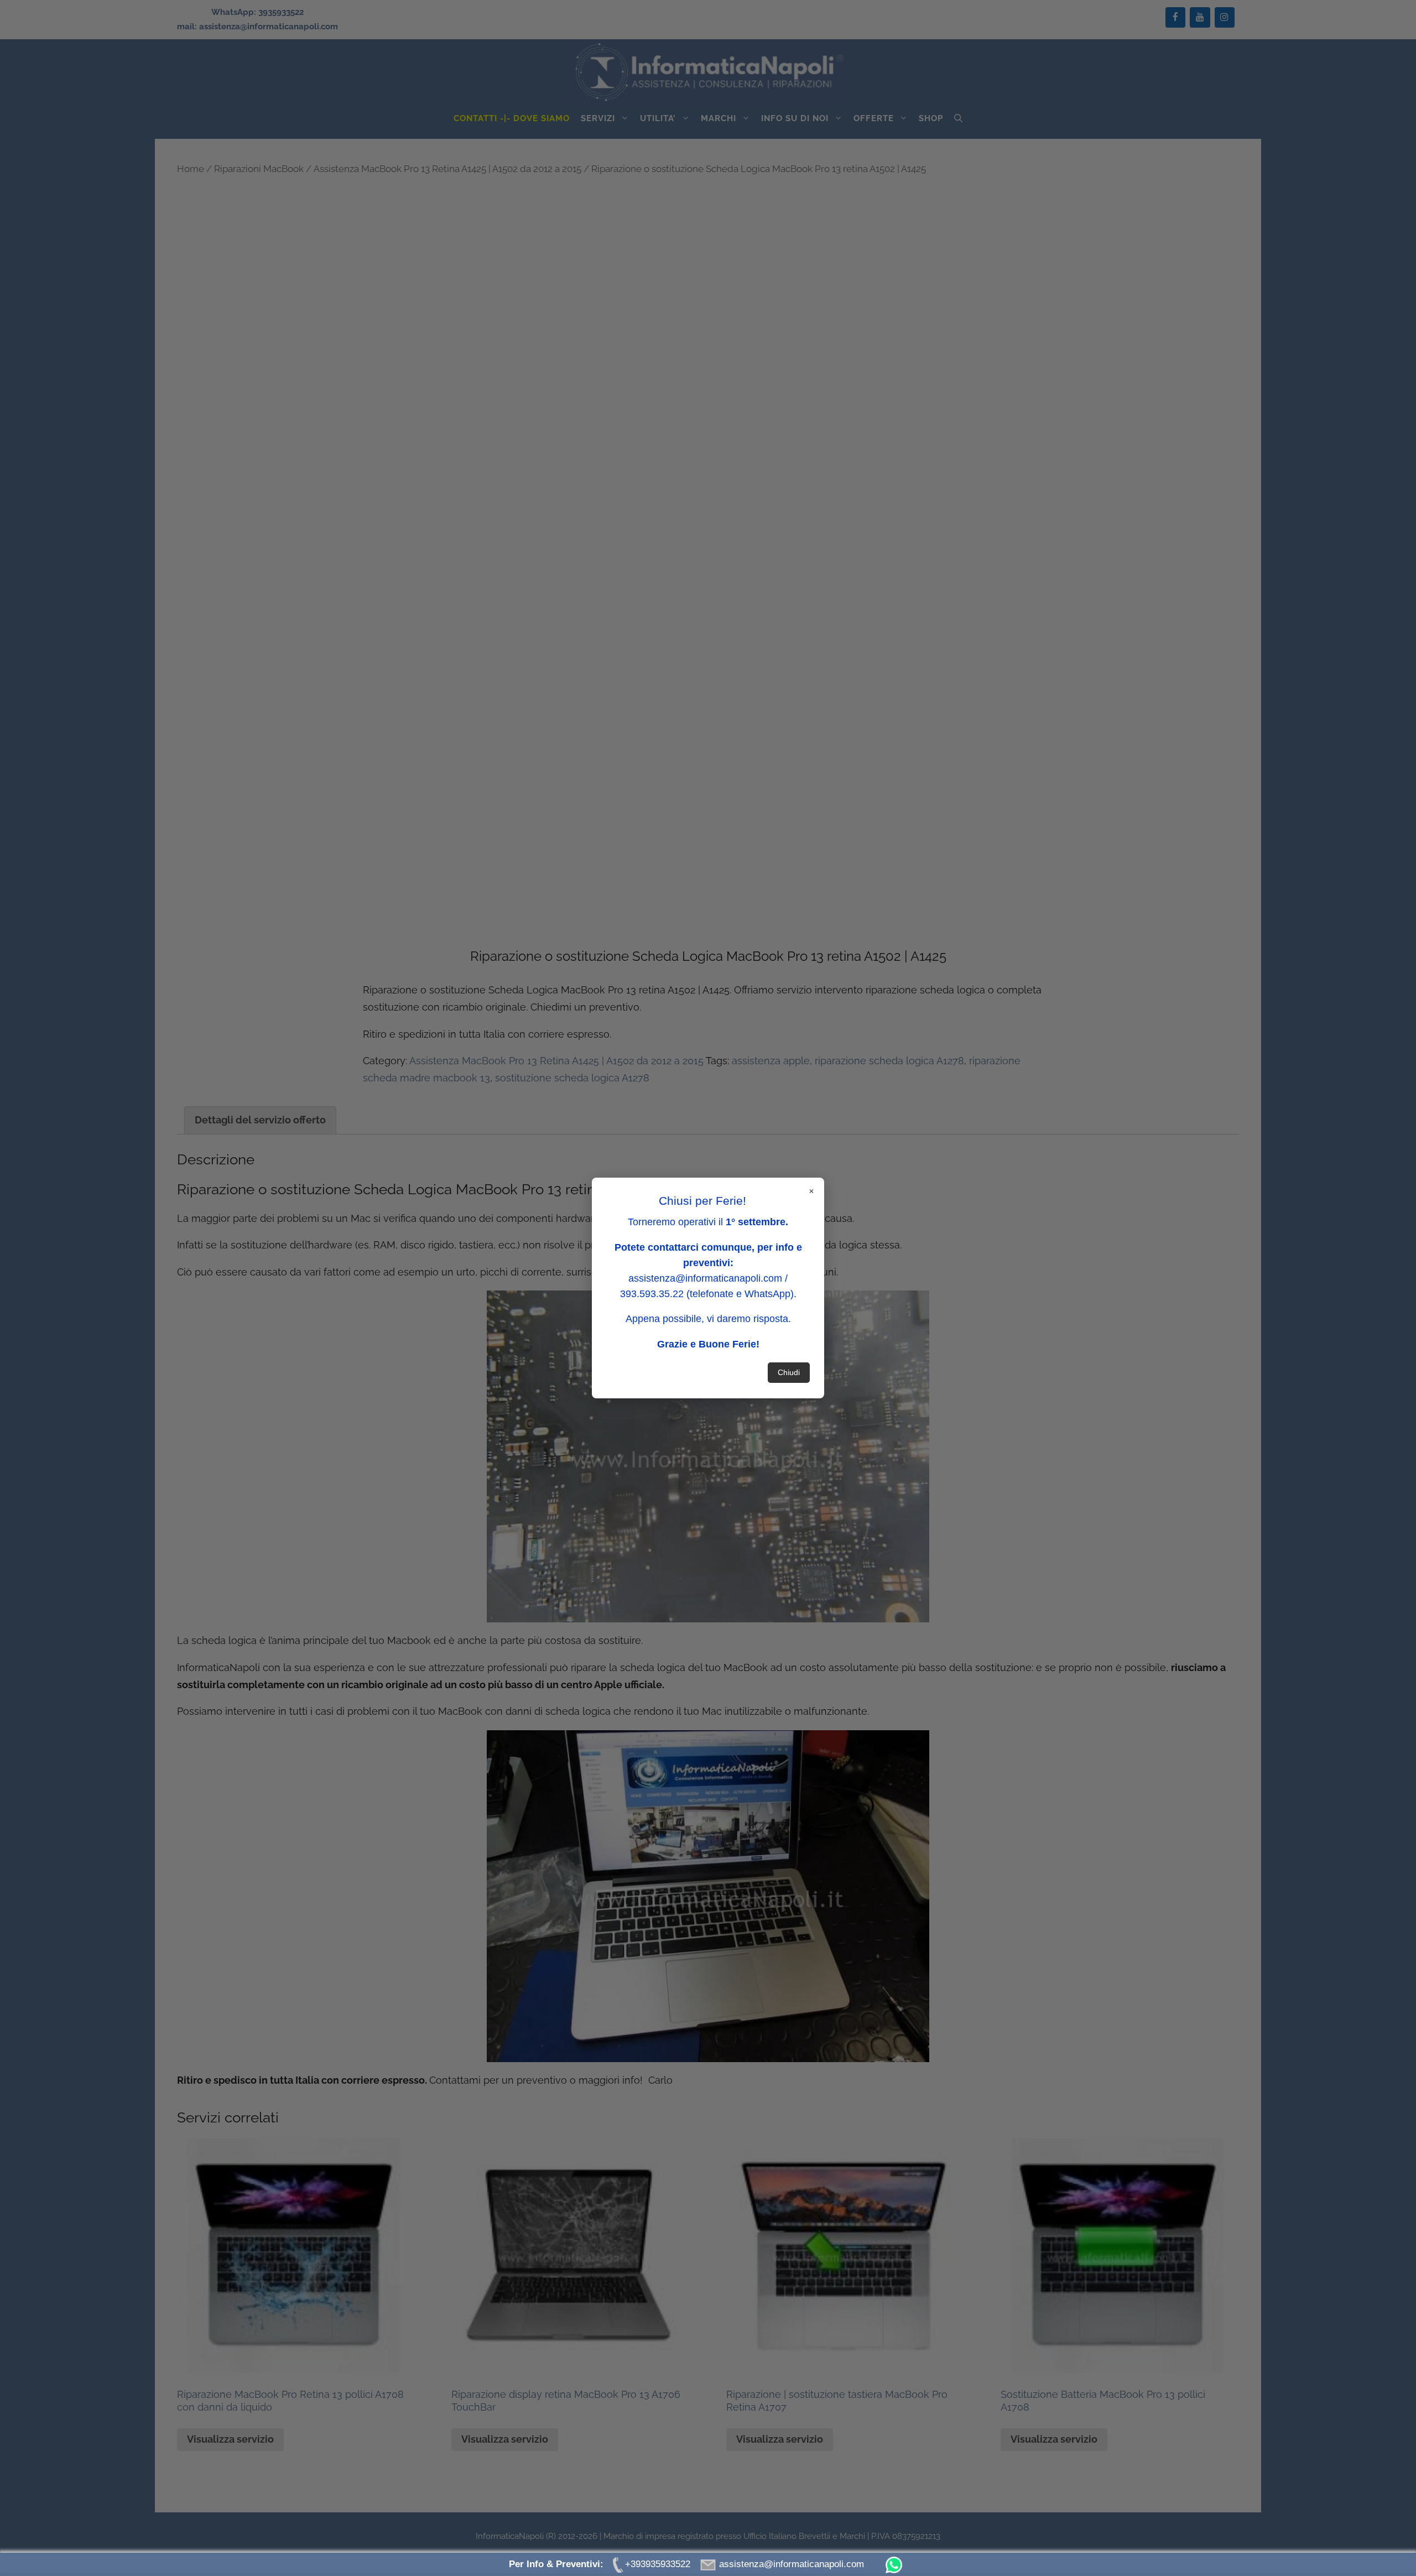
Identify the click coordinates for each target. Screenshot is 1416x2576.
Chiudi (789, 1372)
